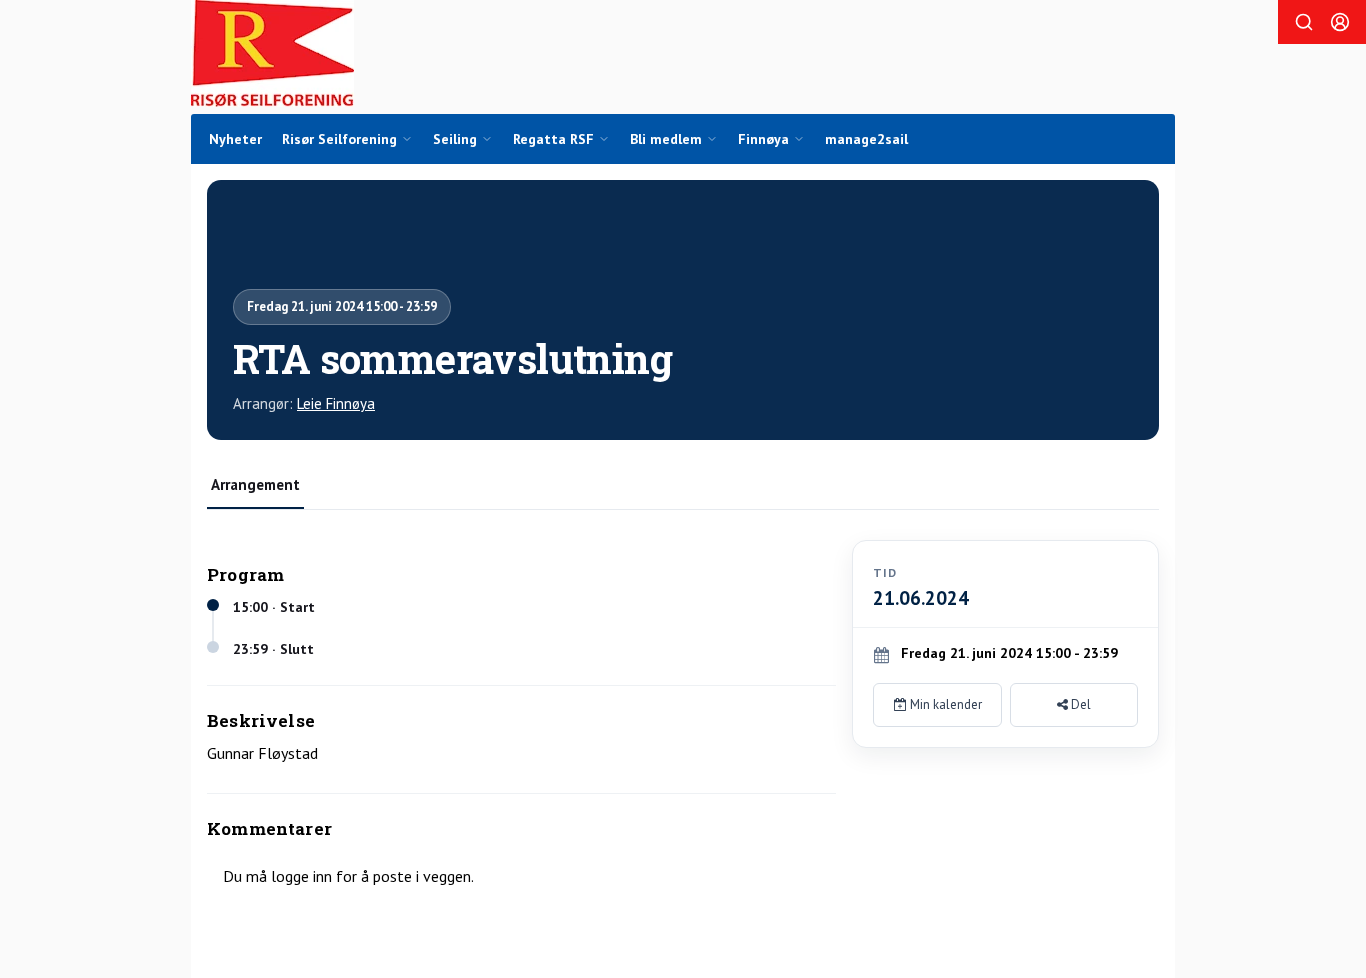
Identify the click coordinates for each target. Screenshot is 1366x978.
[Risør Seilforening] (272, 53)
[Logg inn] (1340, 22)
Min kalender (944, 704)
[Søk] (1304, 22)
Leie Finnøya (336, 403)
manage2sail (866, 139)
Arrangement (255, 484)
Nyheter (235, 139)
